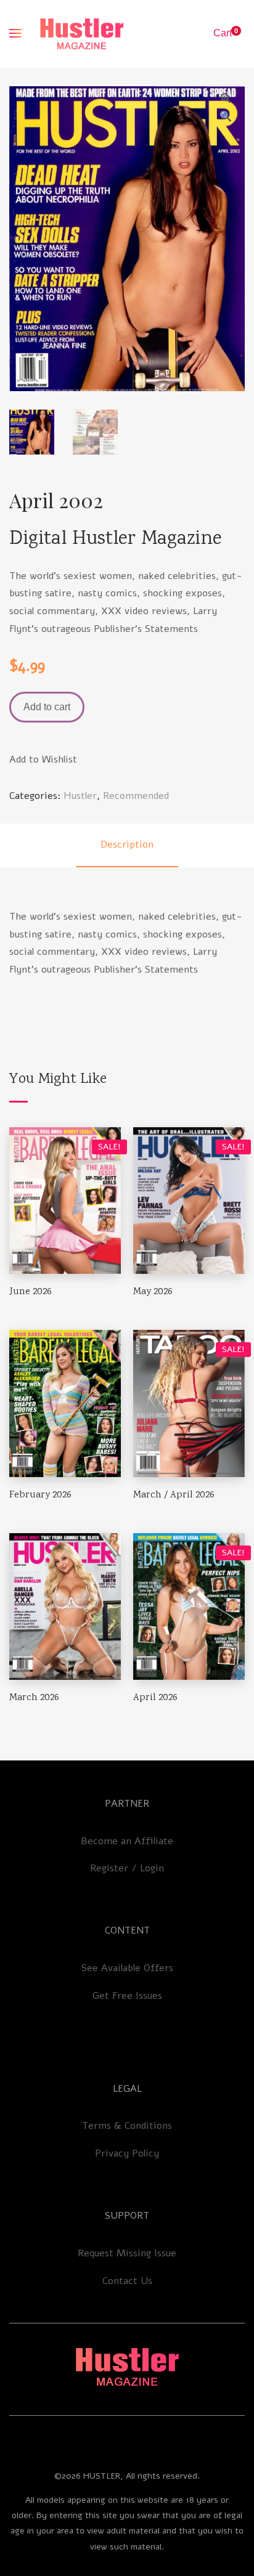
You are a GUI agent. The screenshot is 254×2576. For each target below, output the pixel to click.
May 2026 (153, 1292)
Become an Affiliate (127, 1841)
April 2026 (155, 1698)
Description (127, 844)
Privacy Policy (127, 2153)
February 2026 (40, 1495)
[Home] (127, 2367)
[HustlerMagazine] (82, 34)
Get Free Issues (127, 1996)
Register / (115, 1868)
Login (152, 1868)
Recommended (136, 796)
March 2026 (34, 1698)
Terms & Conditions (127, 2126)
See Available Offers (127, 1968)
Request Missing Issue (127, 2253)
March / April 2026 (174, 1495)
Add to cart (47, 707)
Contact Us (127, 2281)
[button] (226, 98)
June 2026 (31, 1292)
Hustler (80, 796)
